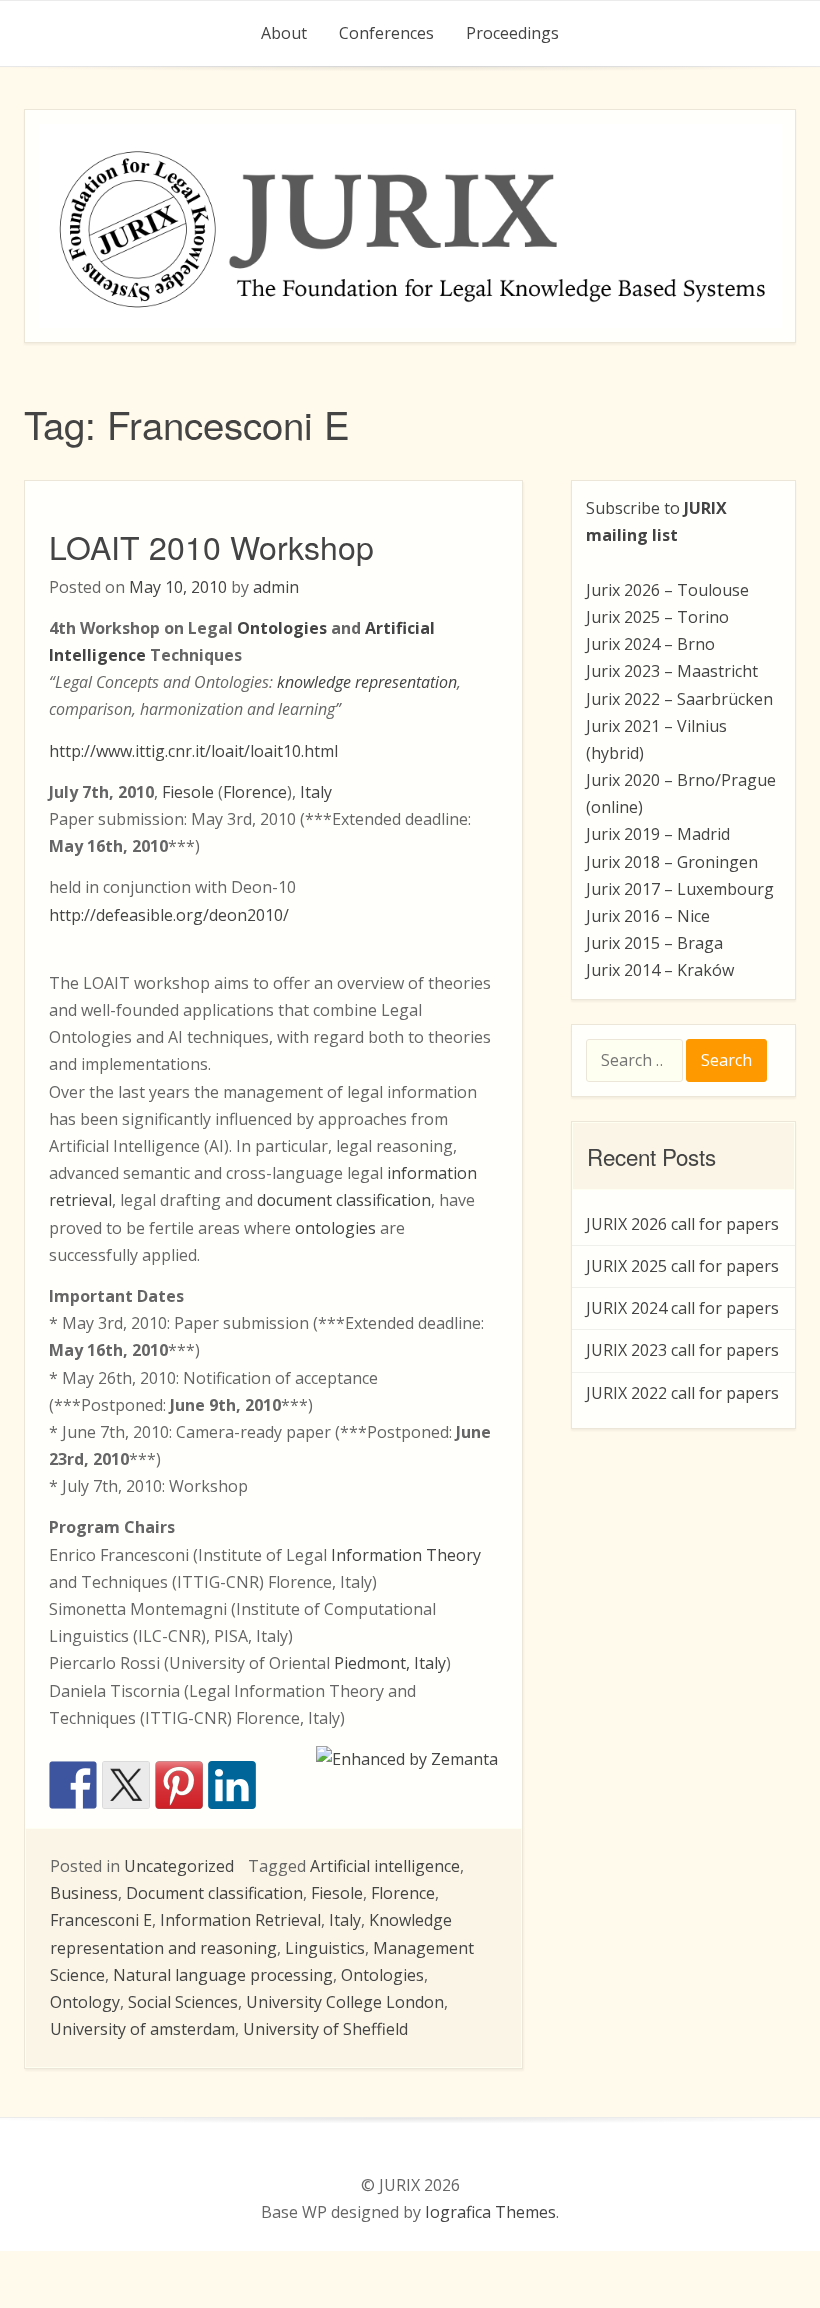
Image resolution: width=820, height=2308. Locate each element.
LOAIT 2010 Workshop (211, 546)
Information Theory (406, 1555)
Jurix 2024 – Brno (650, 644)
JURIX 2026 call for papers (682, 1224)
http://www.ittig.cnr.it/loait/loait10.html (193, 751)
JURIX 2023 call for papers (682, 1350)
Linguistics (325, 1948)
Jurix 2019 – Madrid (658, 834)
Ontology (85, 2002)
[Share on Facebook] (73, 1785)
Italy (316, 792)
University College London (345, 2002)
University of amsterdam (142, 2029)
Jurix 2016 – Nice (648, 916)
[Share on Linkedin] (232, 1785)
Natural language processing (223, 1975)
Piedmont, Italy (390, 1663)
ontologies (335, 1228)
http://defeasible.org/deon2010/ (169, 915)
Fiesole (188, 792)
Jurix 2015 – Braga (654, 943)
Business (84, 1893)
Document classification (214, 1893)
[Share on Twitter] (126, 1785)
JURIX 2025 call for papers (682, 1266)
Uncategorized (179, 1866)
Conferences (386, 33)
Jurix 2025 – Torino (657, 617)
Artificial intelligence (385, 1866)
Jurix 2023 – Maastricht (672, 671)
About (284, 33)
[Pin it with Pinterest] (179, 1785)
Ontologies (382, 1975)
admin (276, 587)
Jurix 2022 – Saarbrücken (679, 699)
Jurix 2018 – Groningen (672, 862)
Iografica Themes (490, 2212)
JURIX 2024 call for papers (682, 1308)
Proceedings (512, 33)
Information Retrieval (240, 1920)
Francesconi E (101, 1920)
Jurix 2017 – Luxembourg (680, 889)
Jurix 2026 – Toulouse (667, 590)
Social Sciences (183, 2002)
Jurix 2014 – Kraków (660, 970)
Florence (255, 792)
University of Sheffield (325, 2029)
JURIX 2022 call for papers (682, 1393)
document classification (344, 1200)
